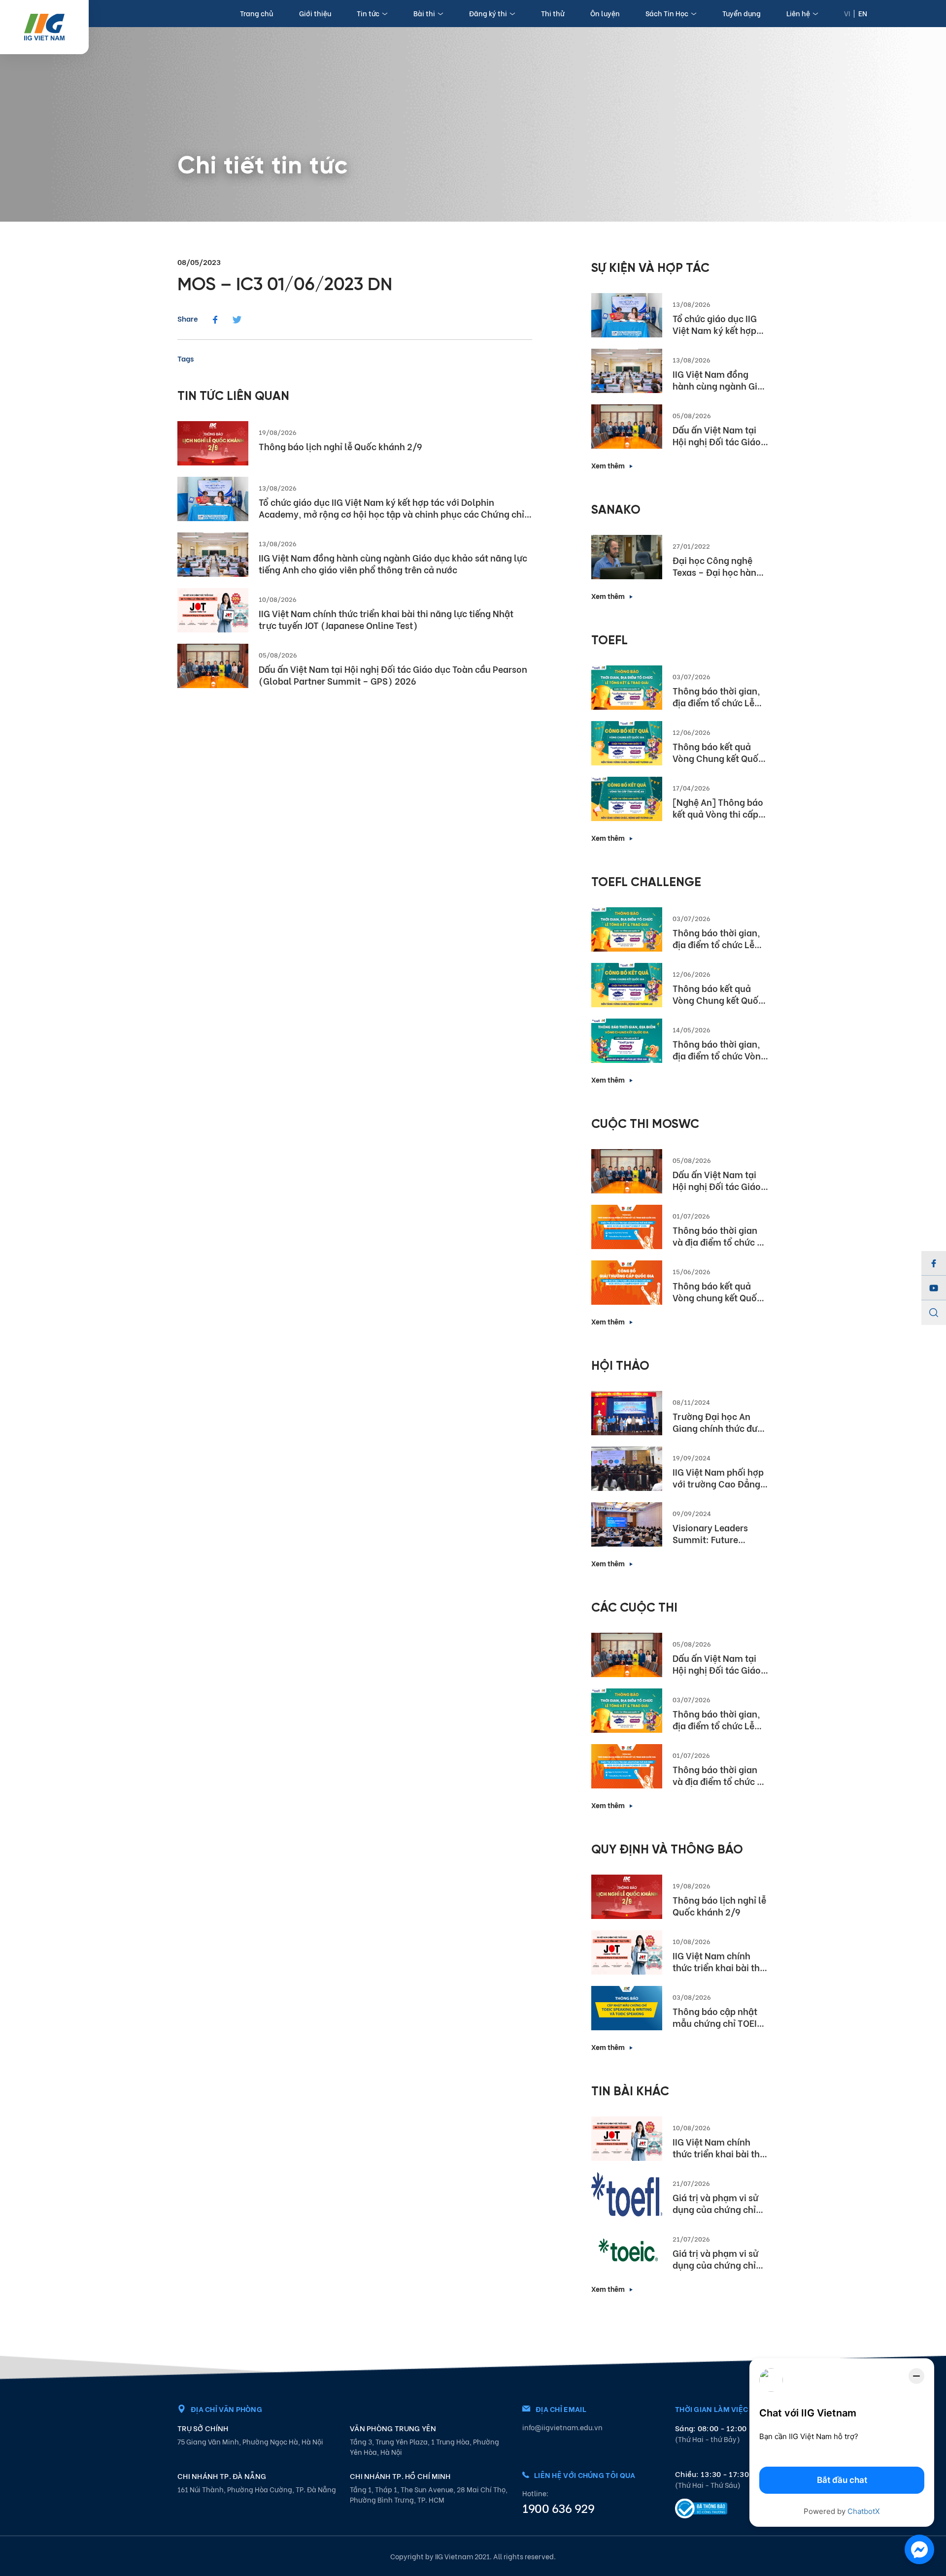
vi (847, 13)
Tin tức (368, 13)
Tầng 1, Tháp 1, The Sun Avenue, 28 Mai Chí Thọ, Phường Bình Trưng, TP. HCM (429, 2494)
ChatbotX (864, 2511)
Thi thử (553, 13)
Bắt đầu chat (842, 2480)
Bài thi (424, 13)
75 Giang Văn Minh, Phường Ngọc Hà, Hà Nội (250, 2441)
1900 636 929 (558, 2508)
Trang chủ (256, 13)
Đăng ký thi (488, 13)
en (863, 13)
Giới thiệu (315, 13)
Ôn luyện (605, 13)
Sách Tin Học (667, 13)
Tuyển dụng (742, 13)
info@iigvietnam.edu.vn (562, 2427)
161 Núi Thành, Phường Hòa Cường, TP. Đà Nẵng (257, 2489)
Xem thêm (608, 465)
